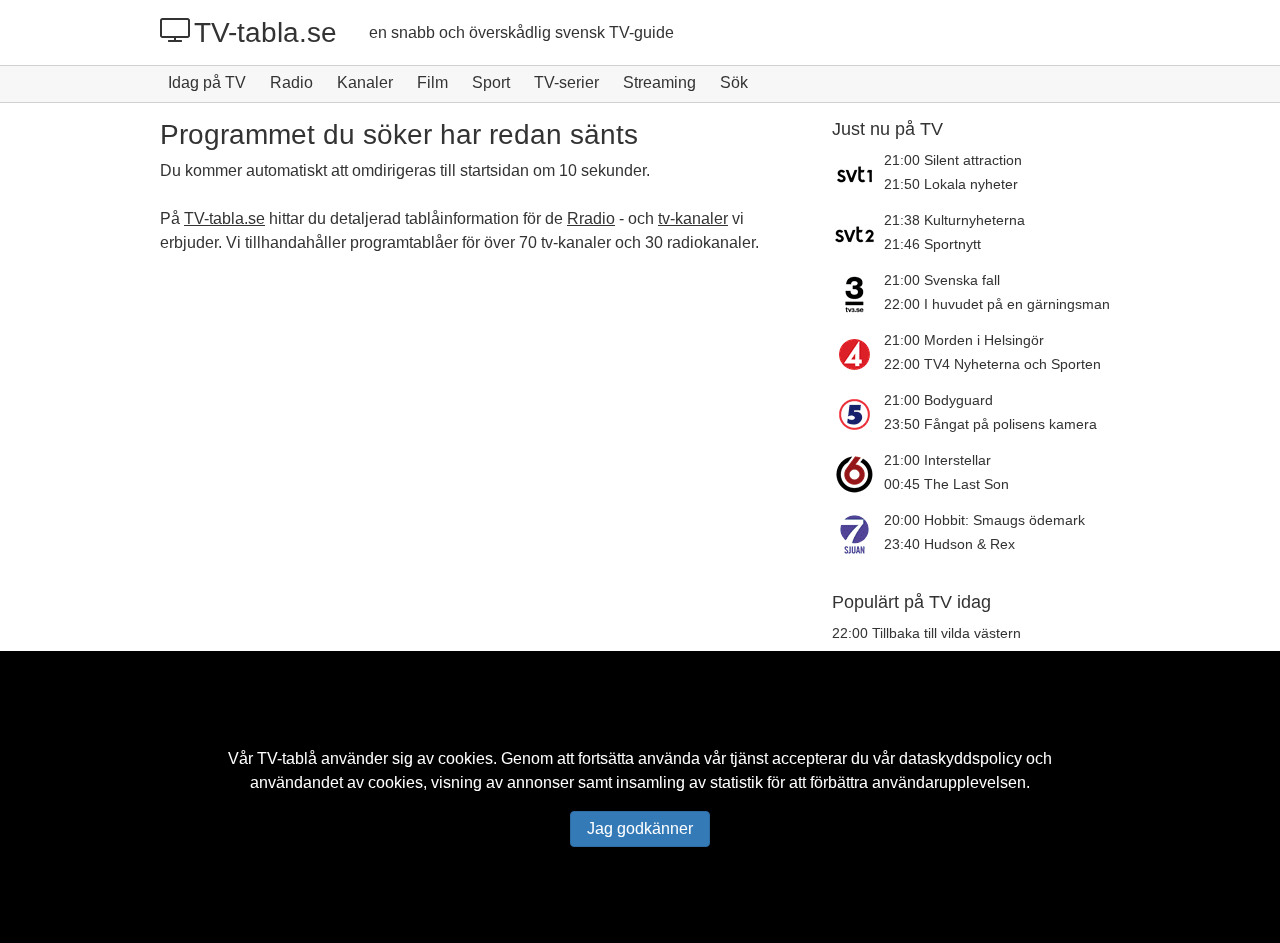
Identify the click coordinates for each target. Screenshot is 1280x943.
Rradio (591, 218)
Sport (491, 82)
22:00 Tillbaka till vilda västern (926, 633)
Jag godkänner (640, 828)
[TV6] (858, 474)
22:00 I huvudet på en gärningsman (997, 304)
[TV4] (858, 354)
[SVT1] (858, 174)
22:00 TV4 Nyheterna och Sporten (992, 364)
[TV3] (858, 294)
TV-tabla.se (265, 32)
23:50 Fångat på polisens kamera (990, 424)
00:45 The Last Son (946, 484)
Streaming (659, 82)
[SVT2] (858, 234)
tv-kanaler (693, 218)
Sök (734, 82)
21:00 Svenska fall (942, 280)
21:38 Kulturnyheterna (954, 220)
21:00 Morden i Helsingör (964, 340)
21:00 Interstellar (937, 460)
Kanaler (365, 82)
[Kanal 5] (858, 414)
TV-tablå (287, 758)
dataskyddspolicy (960, 758)
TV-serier (566, 82)
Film (432, 82)
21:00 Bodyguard (938, 400)
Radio (291, 82)
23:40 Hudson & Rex (949, 544)
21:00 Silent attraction (953, 160)
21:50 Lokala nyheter (951, 184)
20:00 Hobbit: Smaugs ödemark (984, 520)
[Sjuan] (858, 534)
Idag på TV (207, 82)
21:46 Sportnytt (932, 244)
